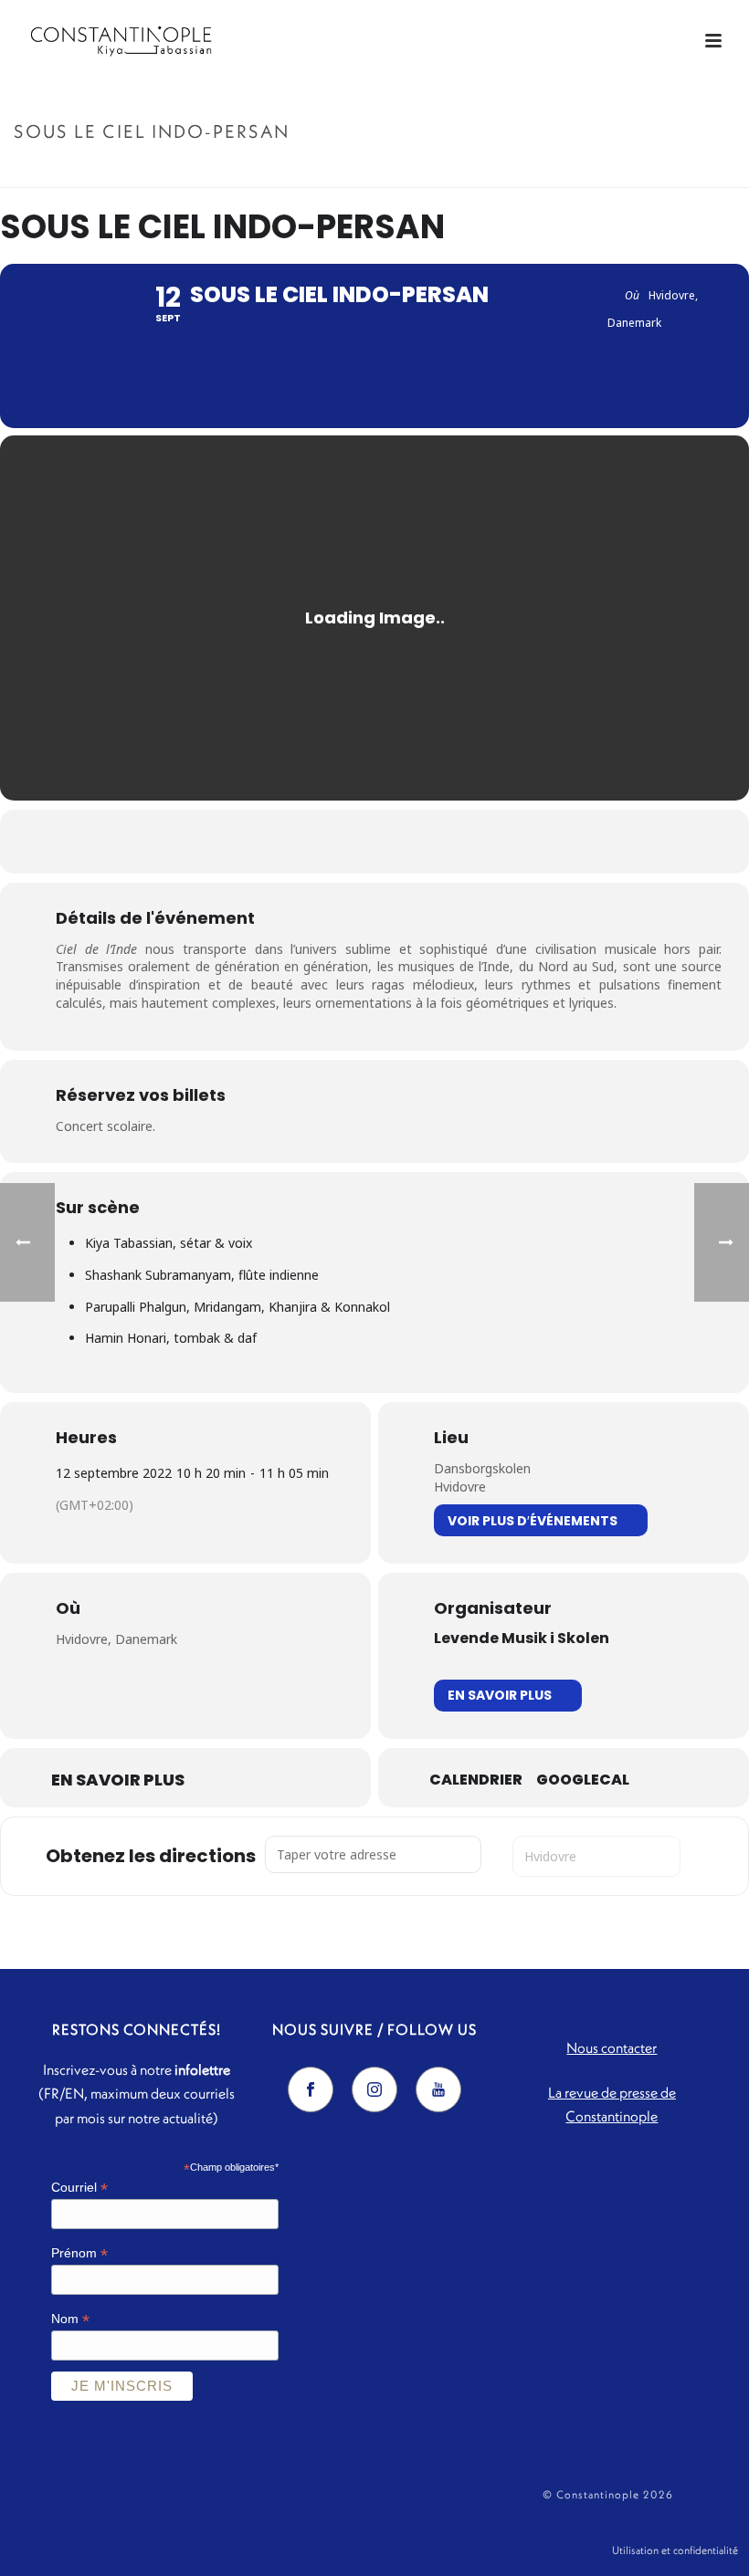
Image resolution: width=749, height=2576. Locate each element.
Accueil (549, 170)
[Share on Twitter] (352, 842)
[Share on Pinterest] (397, 842)
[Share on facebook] (306, 842)
